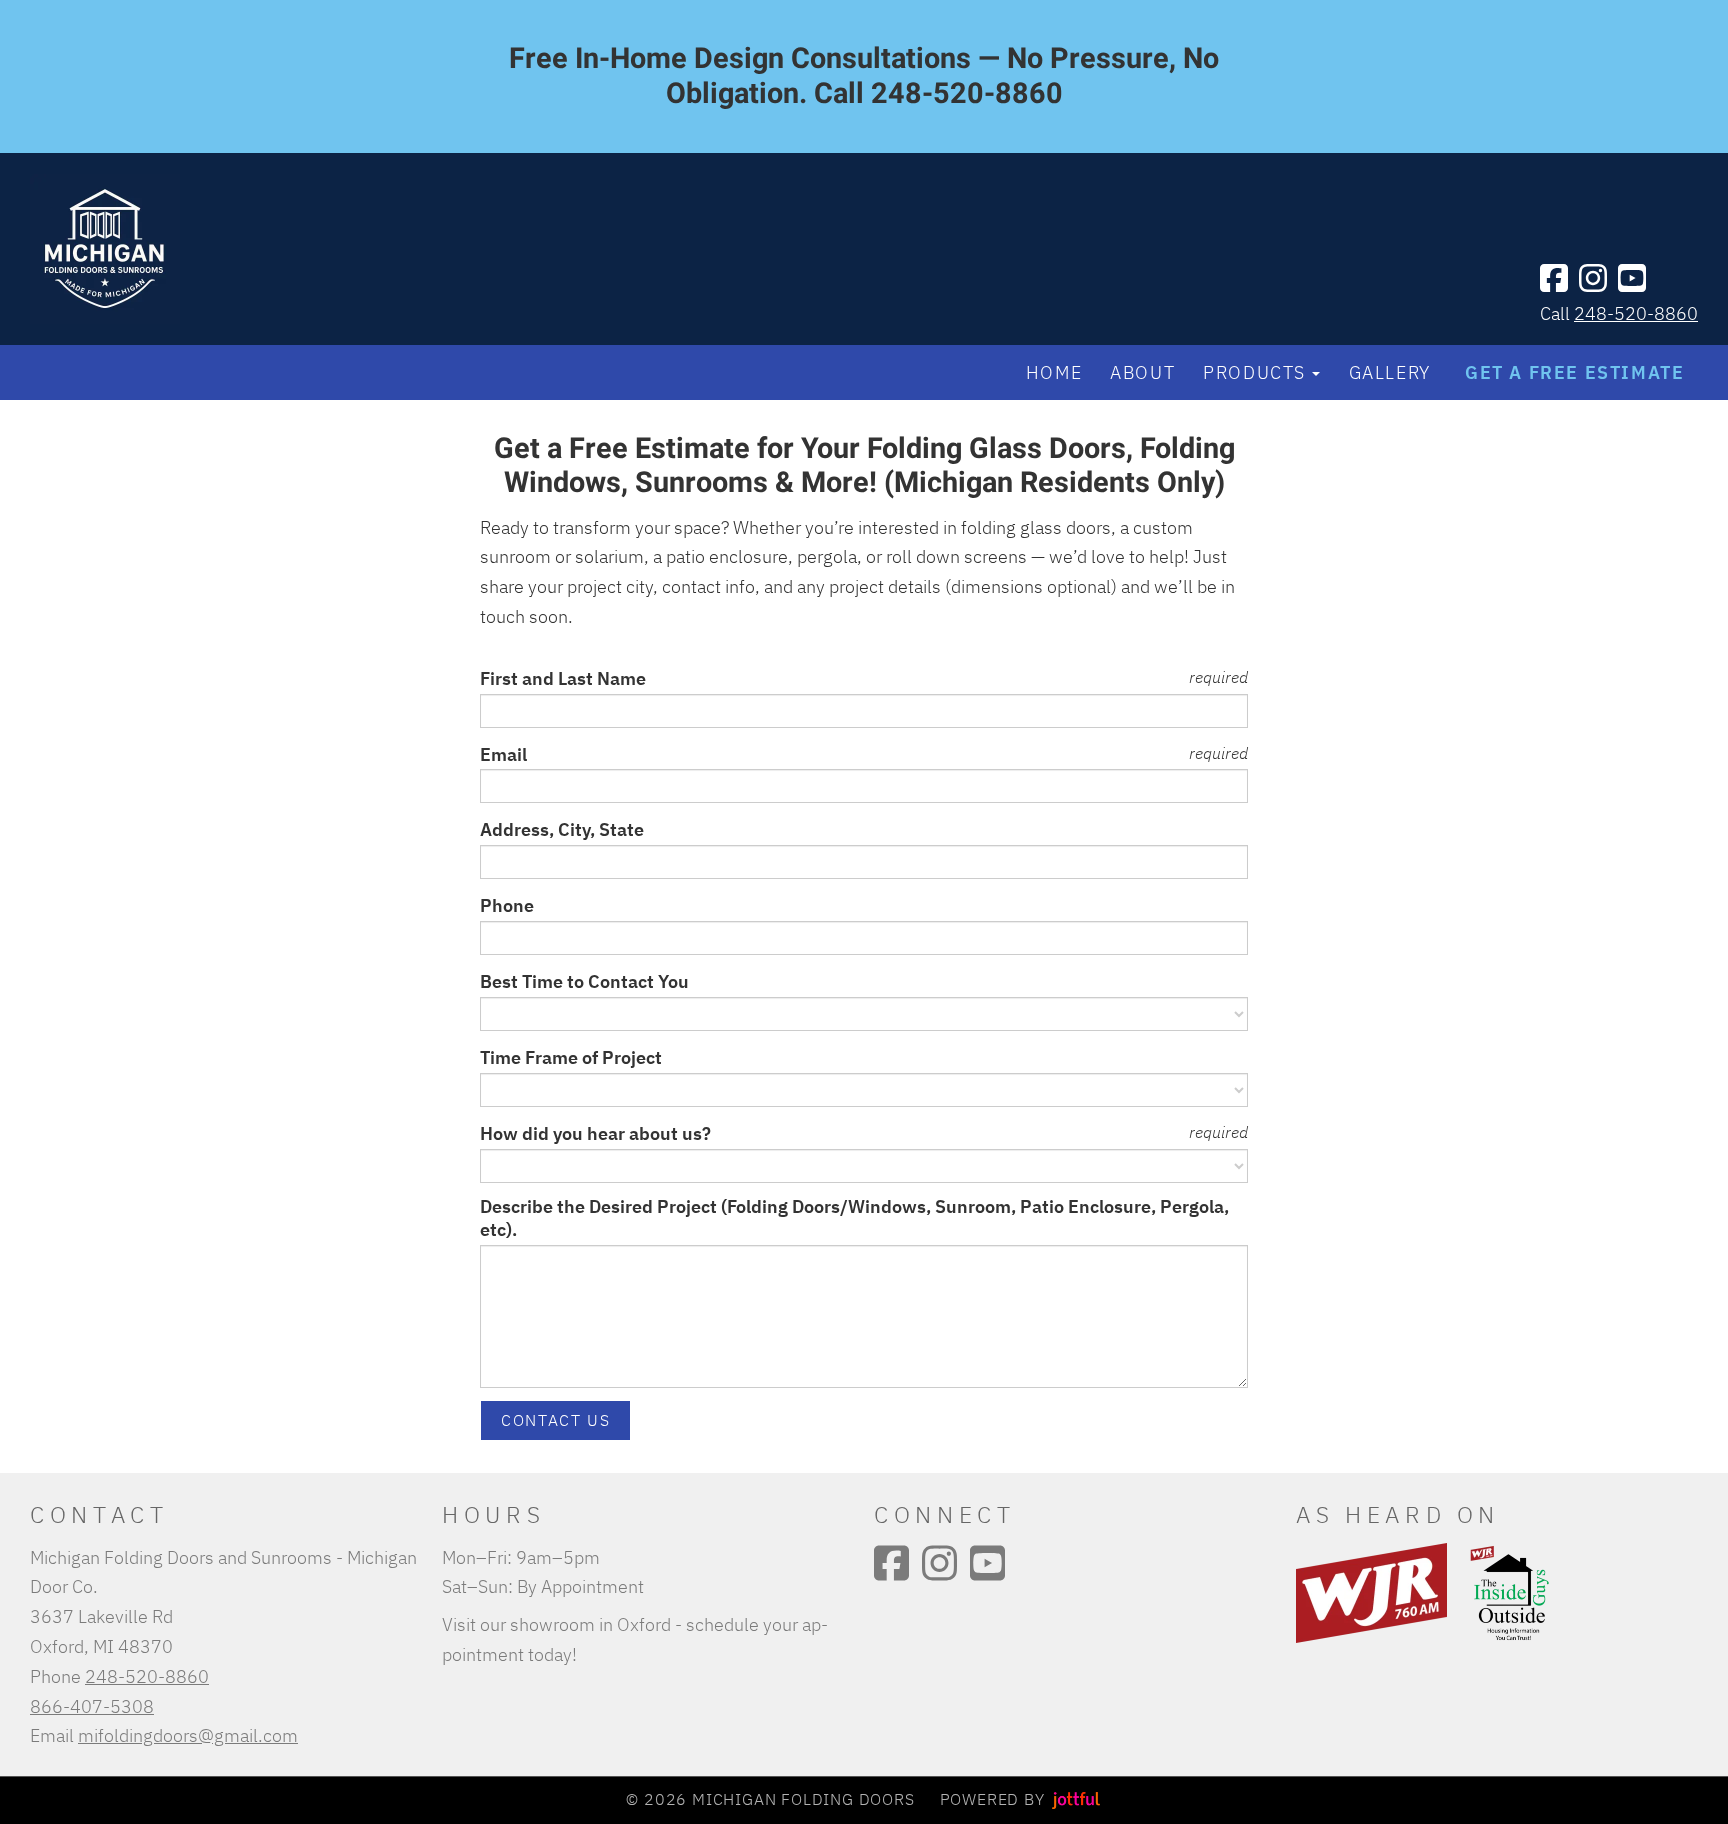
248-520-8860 (1636, 313)
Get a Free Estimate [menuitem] (1574, 372)
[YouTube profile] (1632, 278)
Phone (507, 905)
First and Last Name (563, 678)
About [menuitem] (1142, 372)
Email (503, 754)
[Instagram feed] (1593, 278)
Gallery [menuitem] (1390, 372)
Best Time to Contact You (584, 981)
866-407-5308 (92, 1706)
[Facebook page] (1554, 278)
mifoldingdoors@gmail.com (188, 1735)
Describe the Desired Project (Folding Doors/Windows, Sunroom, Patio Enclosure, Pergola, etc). (854, 1218)
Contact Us (555, 1419)
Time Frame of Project (571, 1057)
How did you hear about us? (595, 1133)
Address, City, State (562, 829)
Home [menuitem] (1054, 372)
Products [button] (1254, 372)
